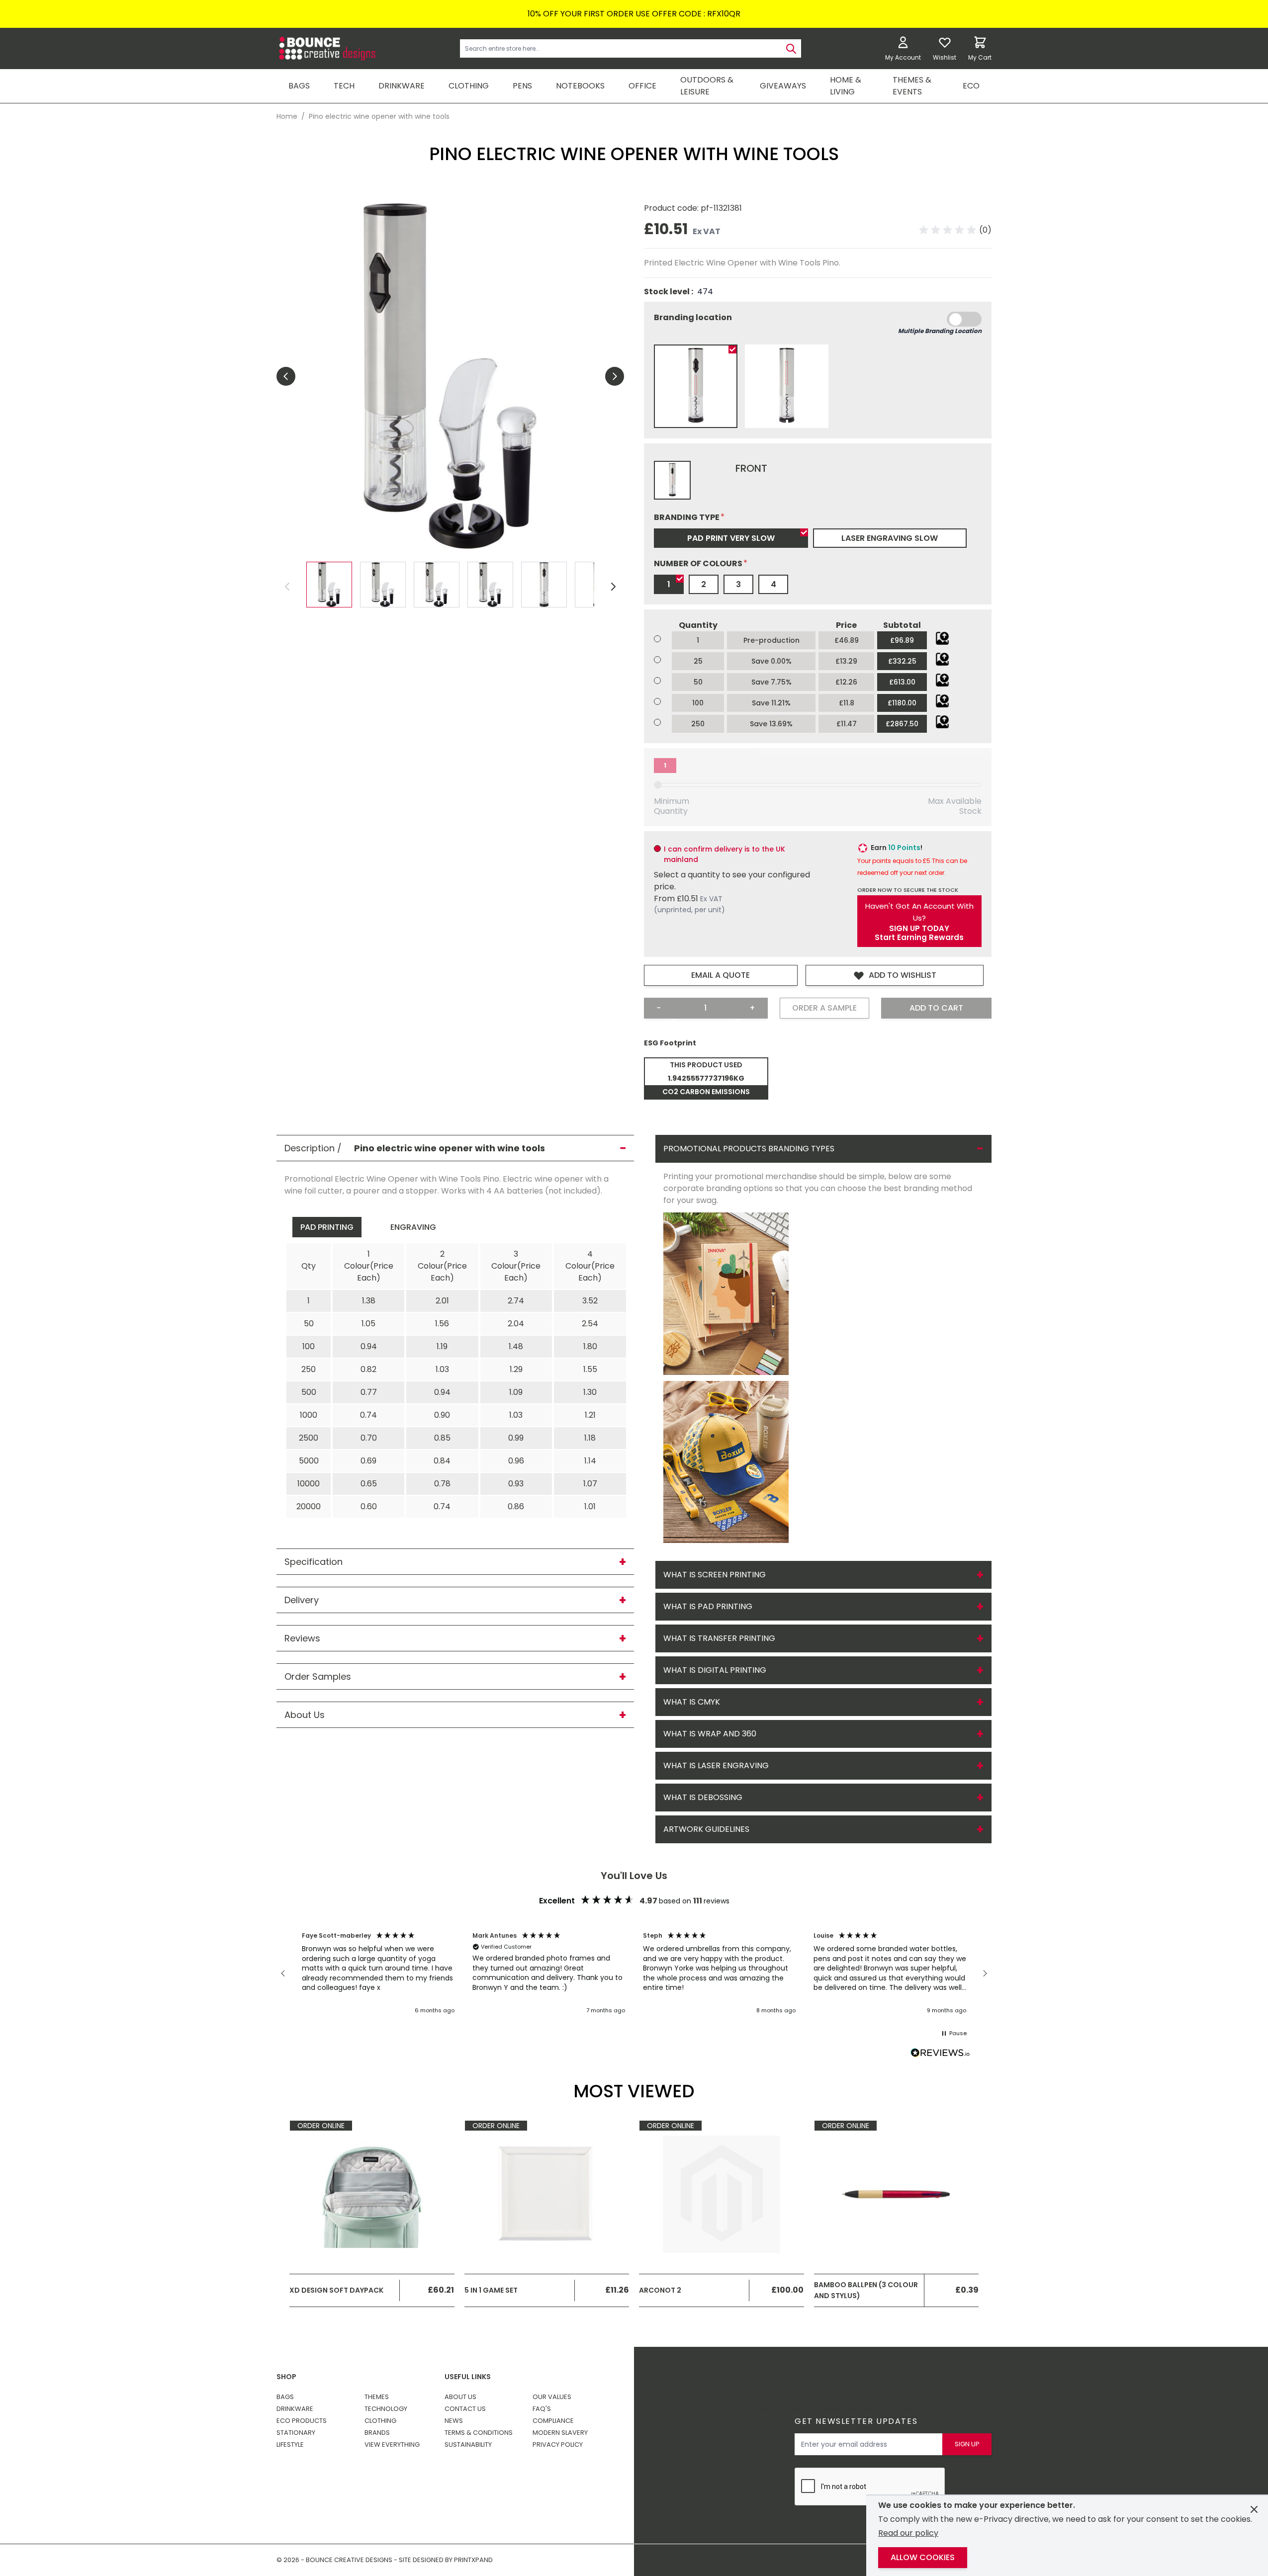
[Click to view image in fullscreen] (450, 376)
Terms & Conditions (479, 2433)
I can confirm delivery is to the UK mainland (725, 854)
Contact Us (465, 2409)
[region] (634, 1974)
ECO (971, 86)
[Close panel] (1254, 2509)
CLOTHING (469, 86)
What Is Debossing (703, 1797)
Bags (285, 2397)
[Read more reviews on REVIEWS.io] (940, 2054)
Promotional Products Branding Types (749, 1149)
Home (287, 116)
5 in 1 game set (491, 2290)
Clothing (380, 2421)
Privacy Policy (558, 2445)
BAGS (299, 86)
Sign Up (967, 2444)
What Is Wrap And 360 (710, 1734)
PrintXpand (896, 2409)
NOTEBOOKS (580, 86)
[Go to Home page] (326, 48)
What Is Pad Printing (708, 1606)
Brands (377, 2433)
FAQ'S (542, 2409)
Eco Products (302, 2421)
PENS (522, 86)
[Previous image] (286, 376)
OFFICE (642, 86)
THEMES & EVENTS (912, 86)
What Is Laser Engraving (716, 1765)
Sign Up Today (919, 929)
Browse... (942, 638)
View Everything (392, 2445)
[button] (955, 230)
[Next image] (615, 376)
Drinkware (295, 2409)
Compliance (553, 2421)
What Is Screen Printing (715, 1575)
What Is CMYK (692, 1702)
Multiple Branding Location (940, 331)
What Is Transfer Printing (719, 1638)
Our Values (552, 2397)
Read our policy (908, 2533)
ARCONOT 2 (660, 2290)
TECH (344, 86)
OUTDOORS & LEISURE (707, 86)
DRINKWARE (402, 86)
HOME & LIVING (846, 86)
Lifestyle (290, 2445)
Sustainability (468, 2445)
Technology (386, 2409)
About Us (460, 2397)
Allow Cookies (923, 2557)
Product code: (672, 208)
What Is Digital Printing (715, 1670)
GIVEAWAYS (783, 86)
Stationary (296, 2433)
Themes (377, 2397)
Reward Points (684, 2391)
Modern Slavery (560, 2433)
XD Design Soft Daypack (336, 2290)
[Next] (613, 587)
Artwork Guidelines (706, 1829)
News (454, 2421)
